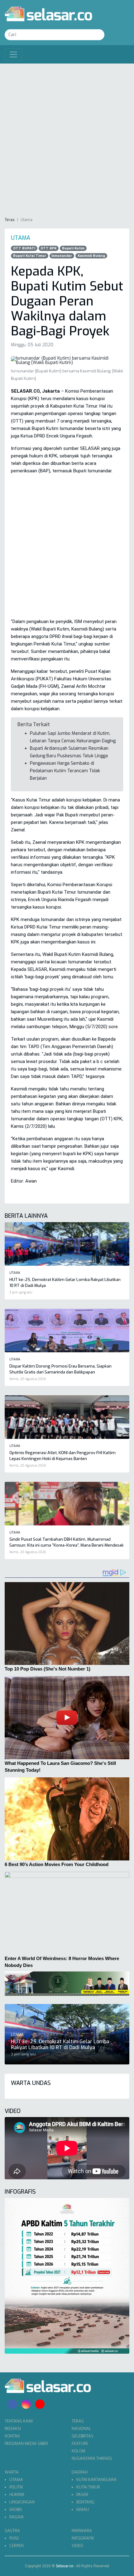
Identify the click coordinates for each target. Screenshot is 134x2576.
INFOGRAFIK (83, 2538)
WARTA (12, 2472)
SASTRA (12, 2531)
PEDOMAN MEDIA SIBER (26, 2444)
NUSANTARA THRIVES (92, 2458)
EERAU (83, 2510)
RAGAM (17, 2517)
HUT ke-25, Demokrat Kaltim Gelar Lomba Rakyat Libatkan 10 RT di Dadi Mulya (60, 2044)
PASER (82, 2495)
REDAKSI (13, 2429)
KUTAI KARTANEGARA (96, 2480)
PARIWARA (82, 2531)
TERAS (78, 2421)
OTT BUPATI (24, 248)
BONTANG (85, 2502)
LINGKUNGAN (22, 2502)
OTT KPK (48, 248)
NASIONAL (81, 2429)
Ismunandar (62, 256)
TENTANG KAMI (19, 2421)
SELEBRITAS (83, 2436)
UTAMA (16, 2480)
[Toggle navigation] (13, 54)
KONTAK (12, 2436)
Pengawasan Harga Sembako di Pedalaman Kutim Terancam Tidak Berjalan (65, 771)
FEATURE (80, 2444)
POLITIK (16, 2487)
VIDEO (77, 2546)
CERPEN (17, 2546)
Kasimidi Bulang (91, 256)
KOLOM (79, 2451)
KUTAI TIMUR (88, 2487)
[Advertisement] (67, 140)
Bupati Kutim (73, 248)
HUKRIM (17, 2495)
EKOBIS (16, 2510)
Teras (10, 220)
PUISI (14, 2538)
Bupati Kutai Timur (30, 256)
